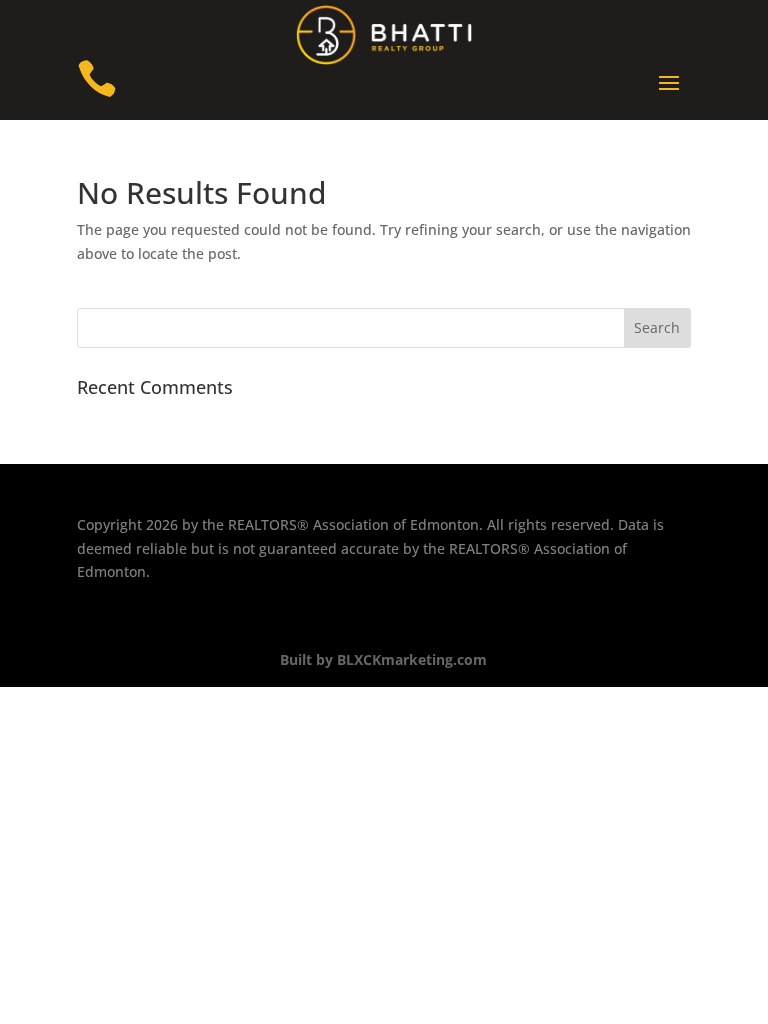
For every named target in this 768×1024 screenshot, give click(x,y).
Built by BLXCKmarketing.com (383, 659)
